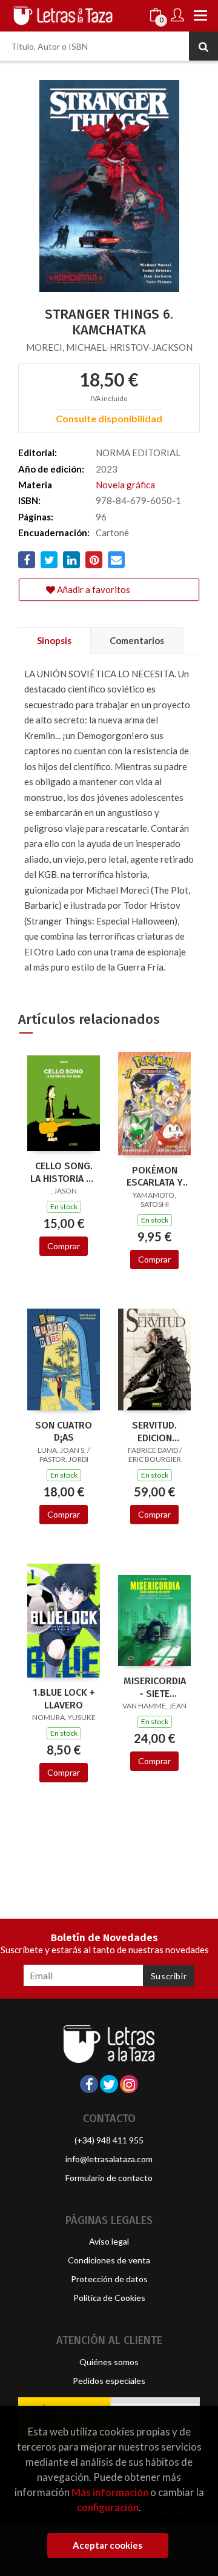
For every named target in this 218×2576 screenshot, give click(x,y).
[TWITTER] (109, 2084)
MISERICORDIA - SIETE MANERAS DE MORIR (155, 1687)
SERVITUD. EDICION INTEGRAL (154, 1432)
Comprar (64, 1246)
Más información (110, 2492)
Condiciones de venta (109, 2260)
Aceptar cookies (107, 2545)
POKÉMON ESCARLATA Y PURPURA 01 (155, 1177)
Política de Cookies (109, 2298)
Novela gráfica (125, 485)
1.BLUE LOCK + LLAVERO (64, 1699)
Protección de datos (109, 2279)
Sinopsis (54, 640)
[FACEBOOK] (89, 2084)
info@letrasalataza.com (109, 2159)
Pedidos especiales (109, 2381)
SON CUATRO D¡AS (64, 1432)
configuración (108, 2507)
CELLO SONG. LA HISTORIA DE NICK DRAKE (64, 1172)
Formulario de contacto (109, 2178)
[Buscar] (203, 46)
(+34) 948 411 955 (109, 2140)
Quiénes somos (109, 2362)
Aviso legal (109, 2241)
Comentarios (137, 640)
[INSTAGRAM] (129, 2084)
